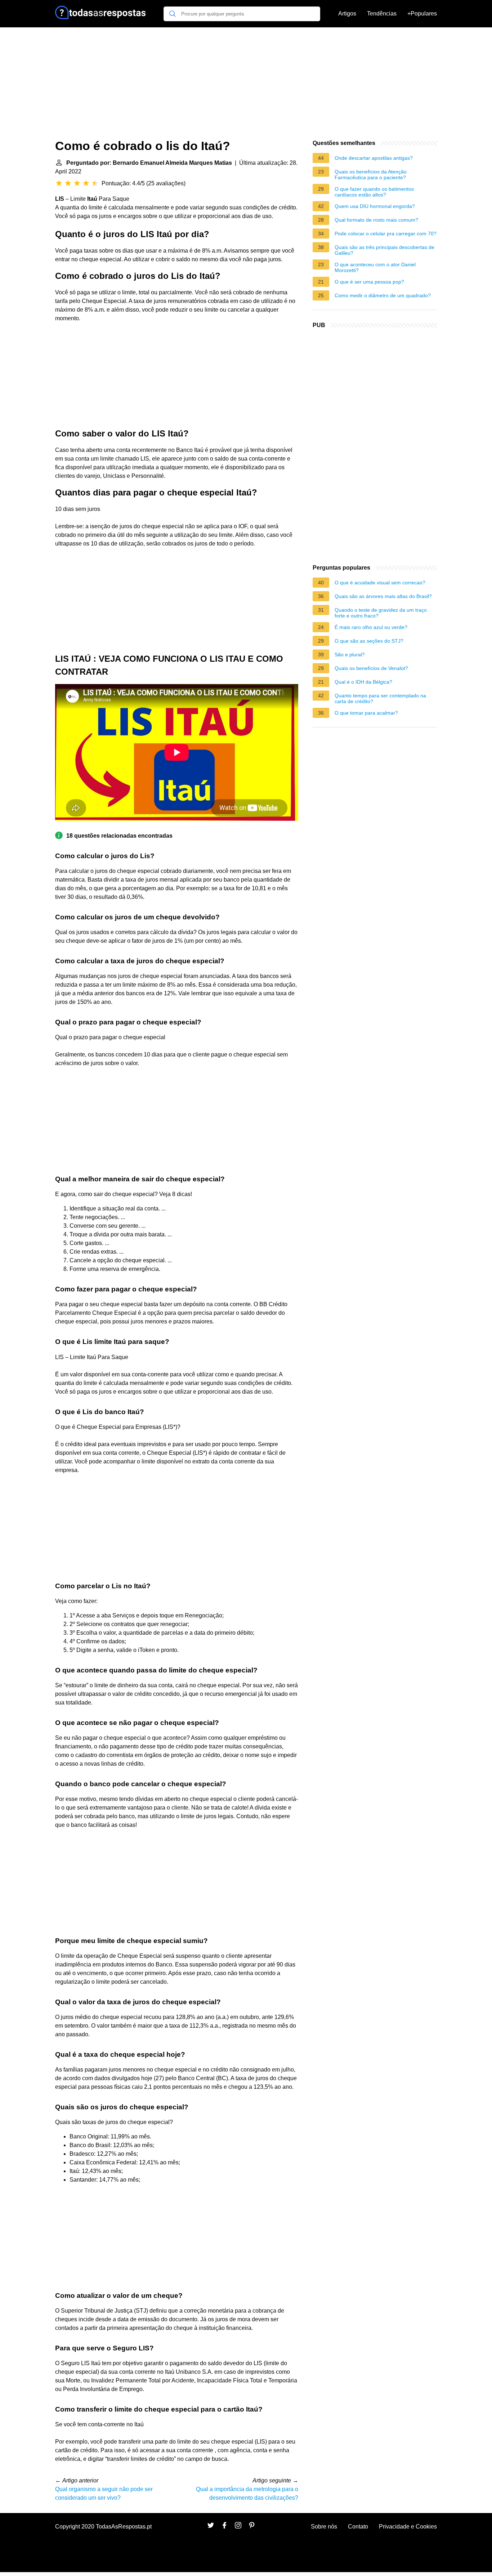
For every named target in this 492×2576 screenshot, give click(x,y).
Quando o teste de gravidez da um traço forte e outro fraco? (381, 613)
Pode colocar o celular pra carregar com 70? (386, 234)
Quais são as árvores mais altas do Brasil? (383, 596)
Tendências (382, 13)
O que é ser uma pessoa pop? (369, 282)
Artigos (347, 13)
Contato (358, 2527)
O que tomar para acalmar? (366, 713)
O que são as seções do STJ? (369, 641)
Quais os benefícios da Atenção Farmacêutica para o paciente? (371, 175)
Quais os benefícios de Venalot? (371, 668)
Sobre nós (324, 2527)
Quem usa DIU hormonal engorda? (375, 206)
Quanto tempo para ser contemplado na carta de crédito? (380, 698)
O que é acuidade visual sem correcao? (380, 583)
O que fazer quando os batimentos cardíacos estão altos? (374, 192)
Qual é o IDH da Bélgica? (363, 682)
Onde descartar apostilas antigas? (374, 158)
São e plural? (350, 655)
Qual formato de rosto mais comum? (376, 220)
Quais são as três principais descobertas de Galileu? (384, 250)
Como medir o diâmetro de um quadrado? (383, 295)
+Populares (422, 13)
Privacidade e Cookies (408, 2527)
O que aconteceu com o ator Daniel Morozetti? (375, 267)
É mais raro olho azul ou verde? (371, 627)
